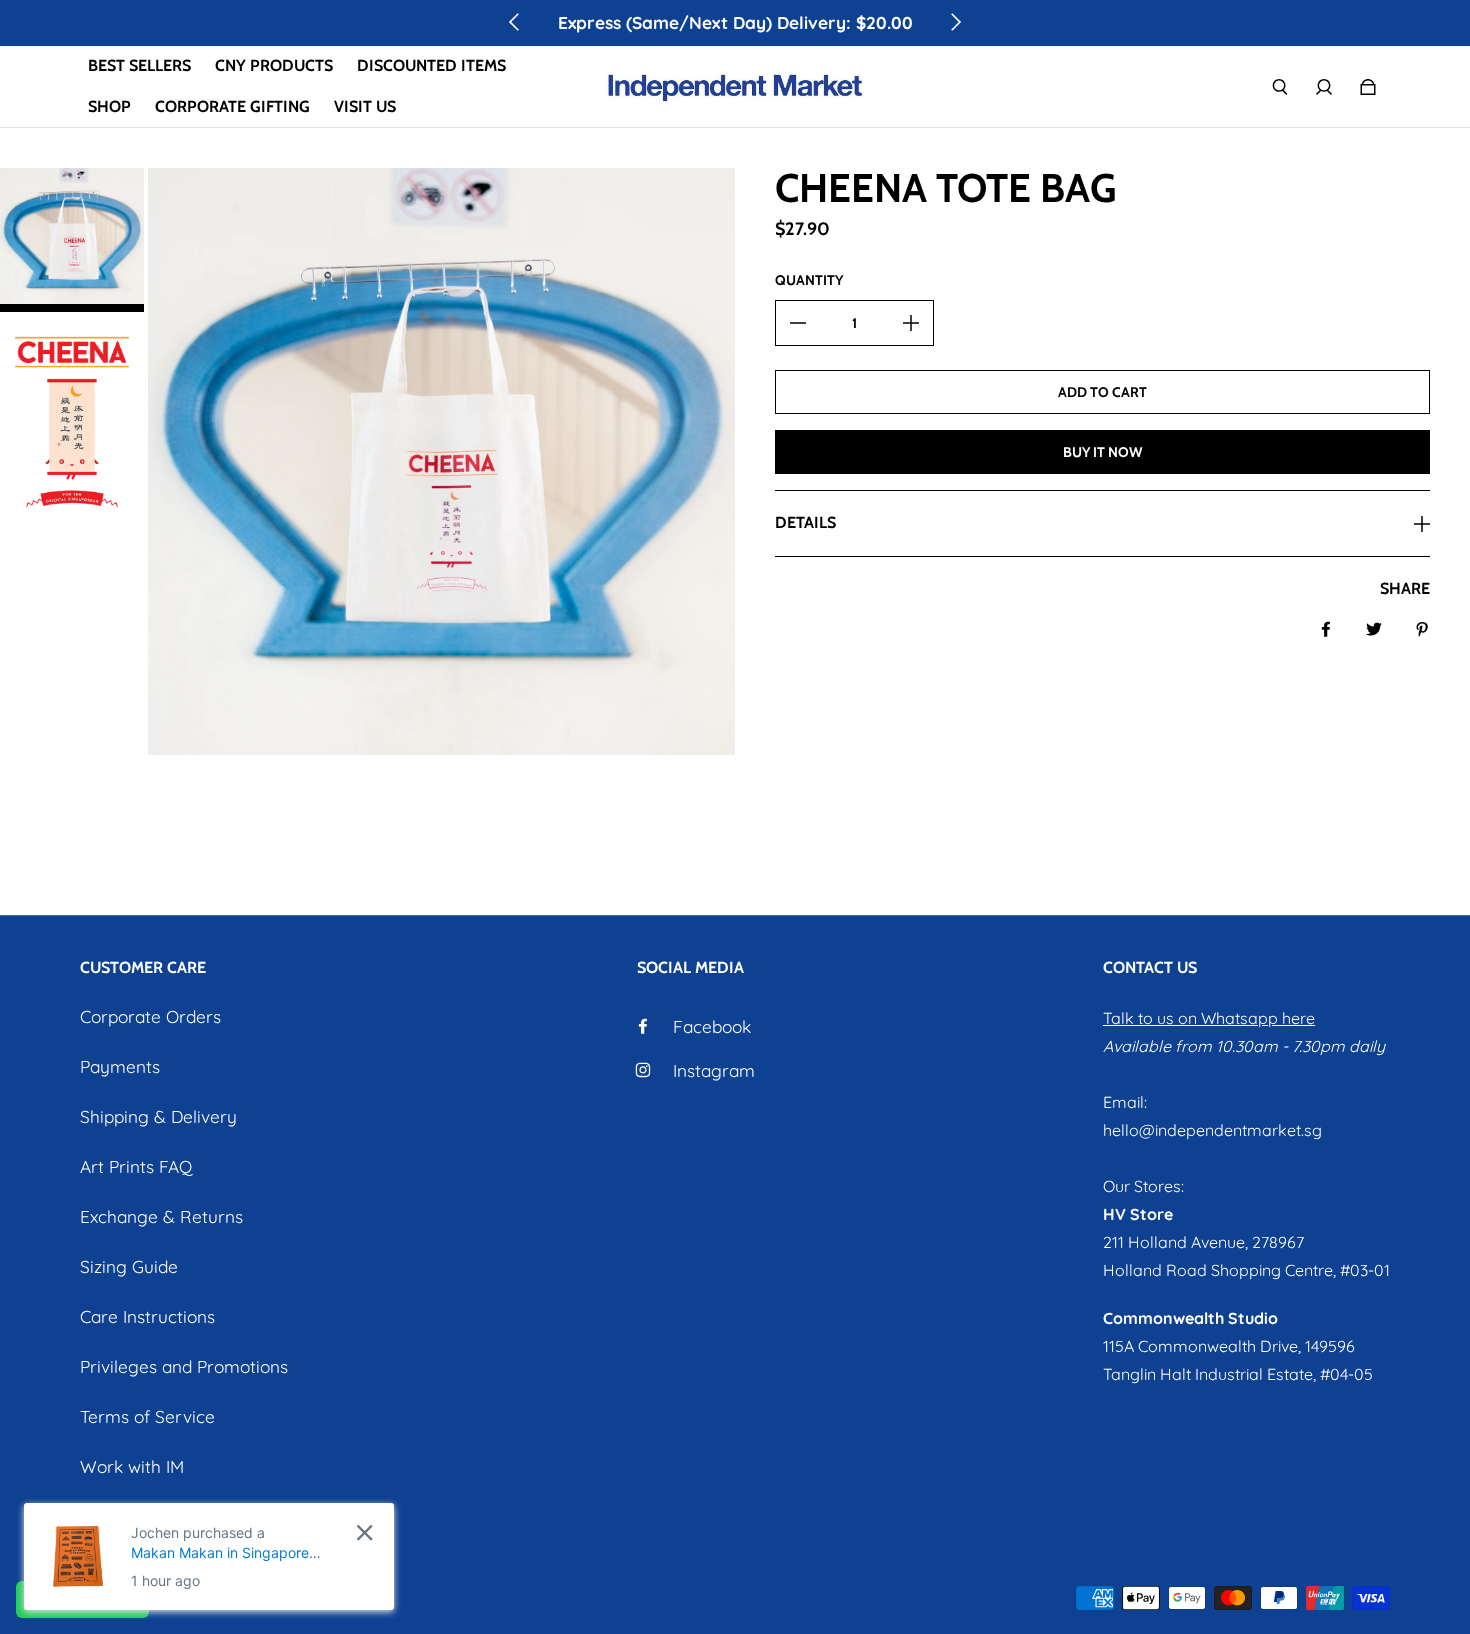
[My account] (1324, 87)
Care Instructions (147, 1316)
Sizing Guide (129, 1266)
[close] (364, 1532)
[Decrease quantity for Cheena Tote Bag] (798, 323)
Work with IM (132, 1466)
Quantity (809, 280)
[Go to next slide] (955, 22)
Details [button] (805, 522)
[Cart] (1368, 87)
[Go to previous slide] (515, 22)
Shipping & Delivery (158, 1116)
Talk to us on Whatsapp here (1209, 1018)
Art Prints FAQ (136, 1166)
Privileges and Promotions (184, 1366)
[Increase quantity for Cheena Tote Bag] (911, 323)
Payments (120, 1066)
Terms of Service (147, 1416)
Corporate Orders (150, 1016)
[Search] (1280, 87)
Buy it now (1102, 452)
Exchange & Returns (161, 1216)
